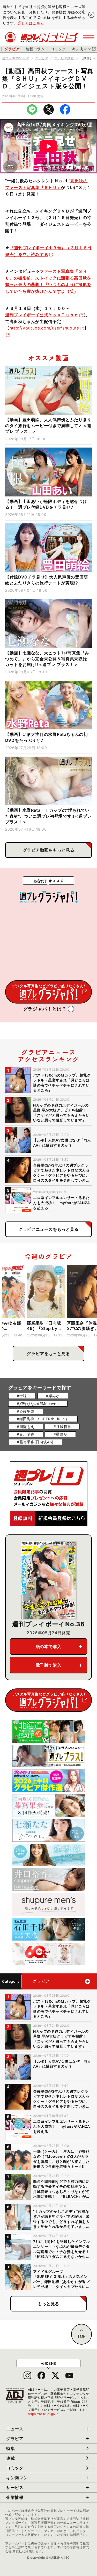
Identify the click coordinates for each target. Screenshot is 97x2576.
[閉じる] (91, 15)
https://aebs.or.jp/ (43, 2414)
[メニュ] (89, 37)
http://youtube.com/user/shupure (44, 328)
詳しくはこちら (31, 23)
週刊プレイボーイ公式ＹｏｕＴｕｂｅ (42, 315)
